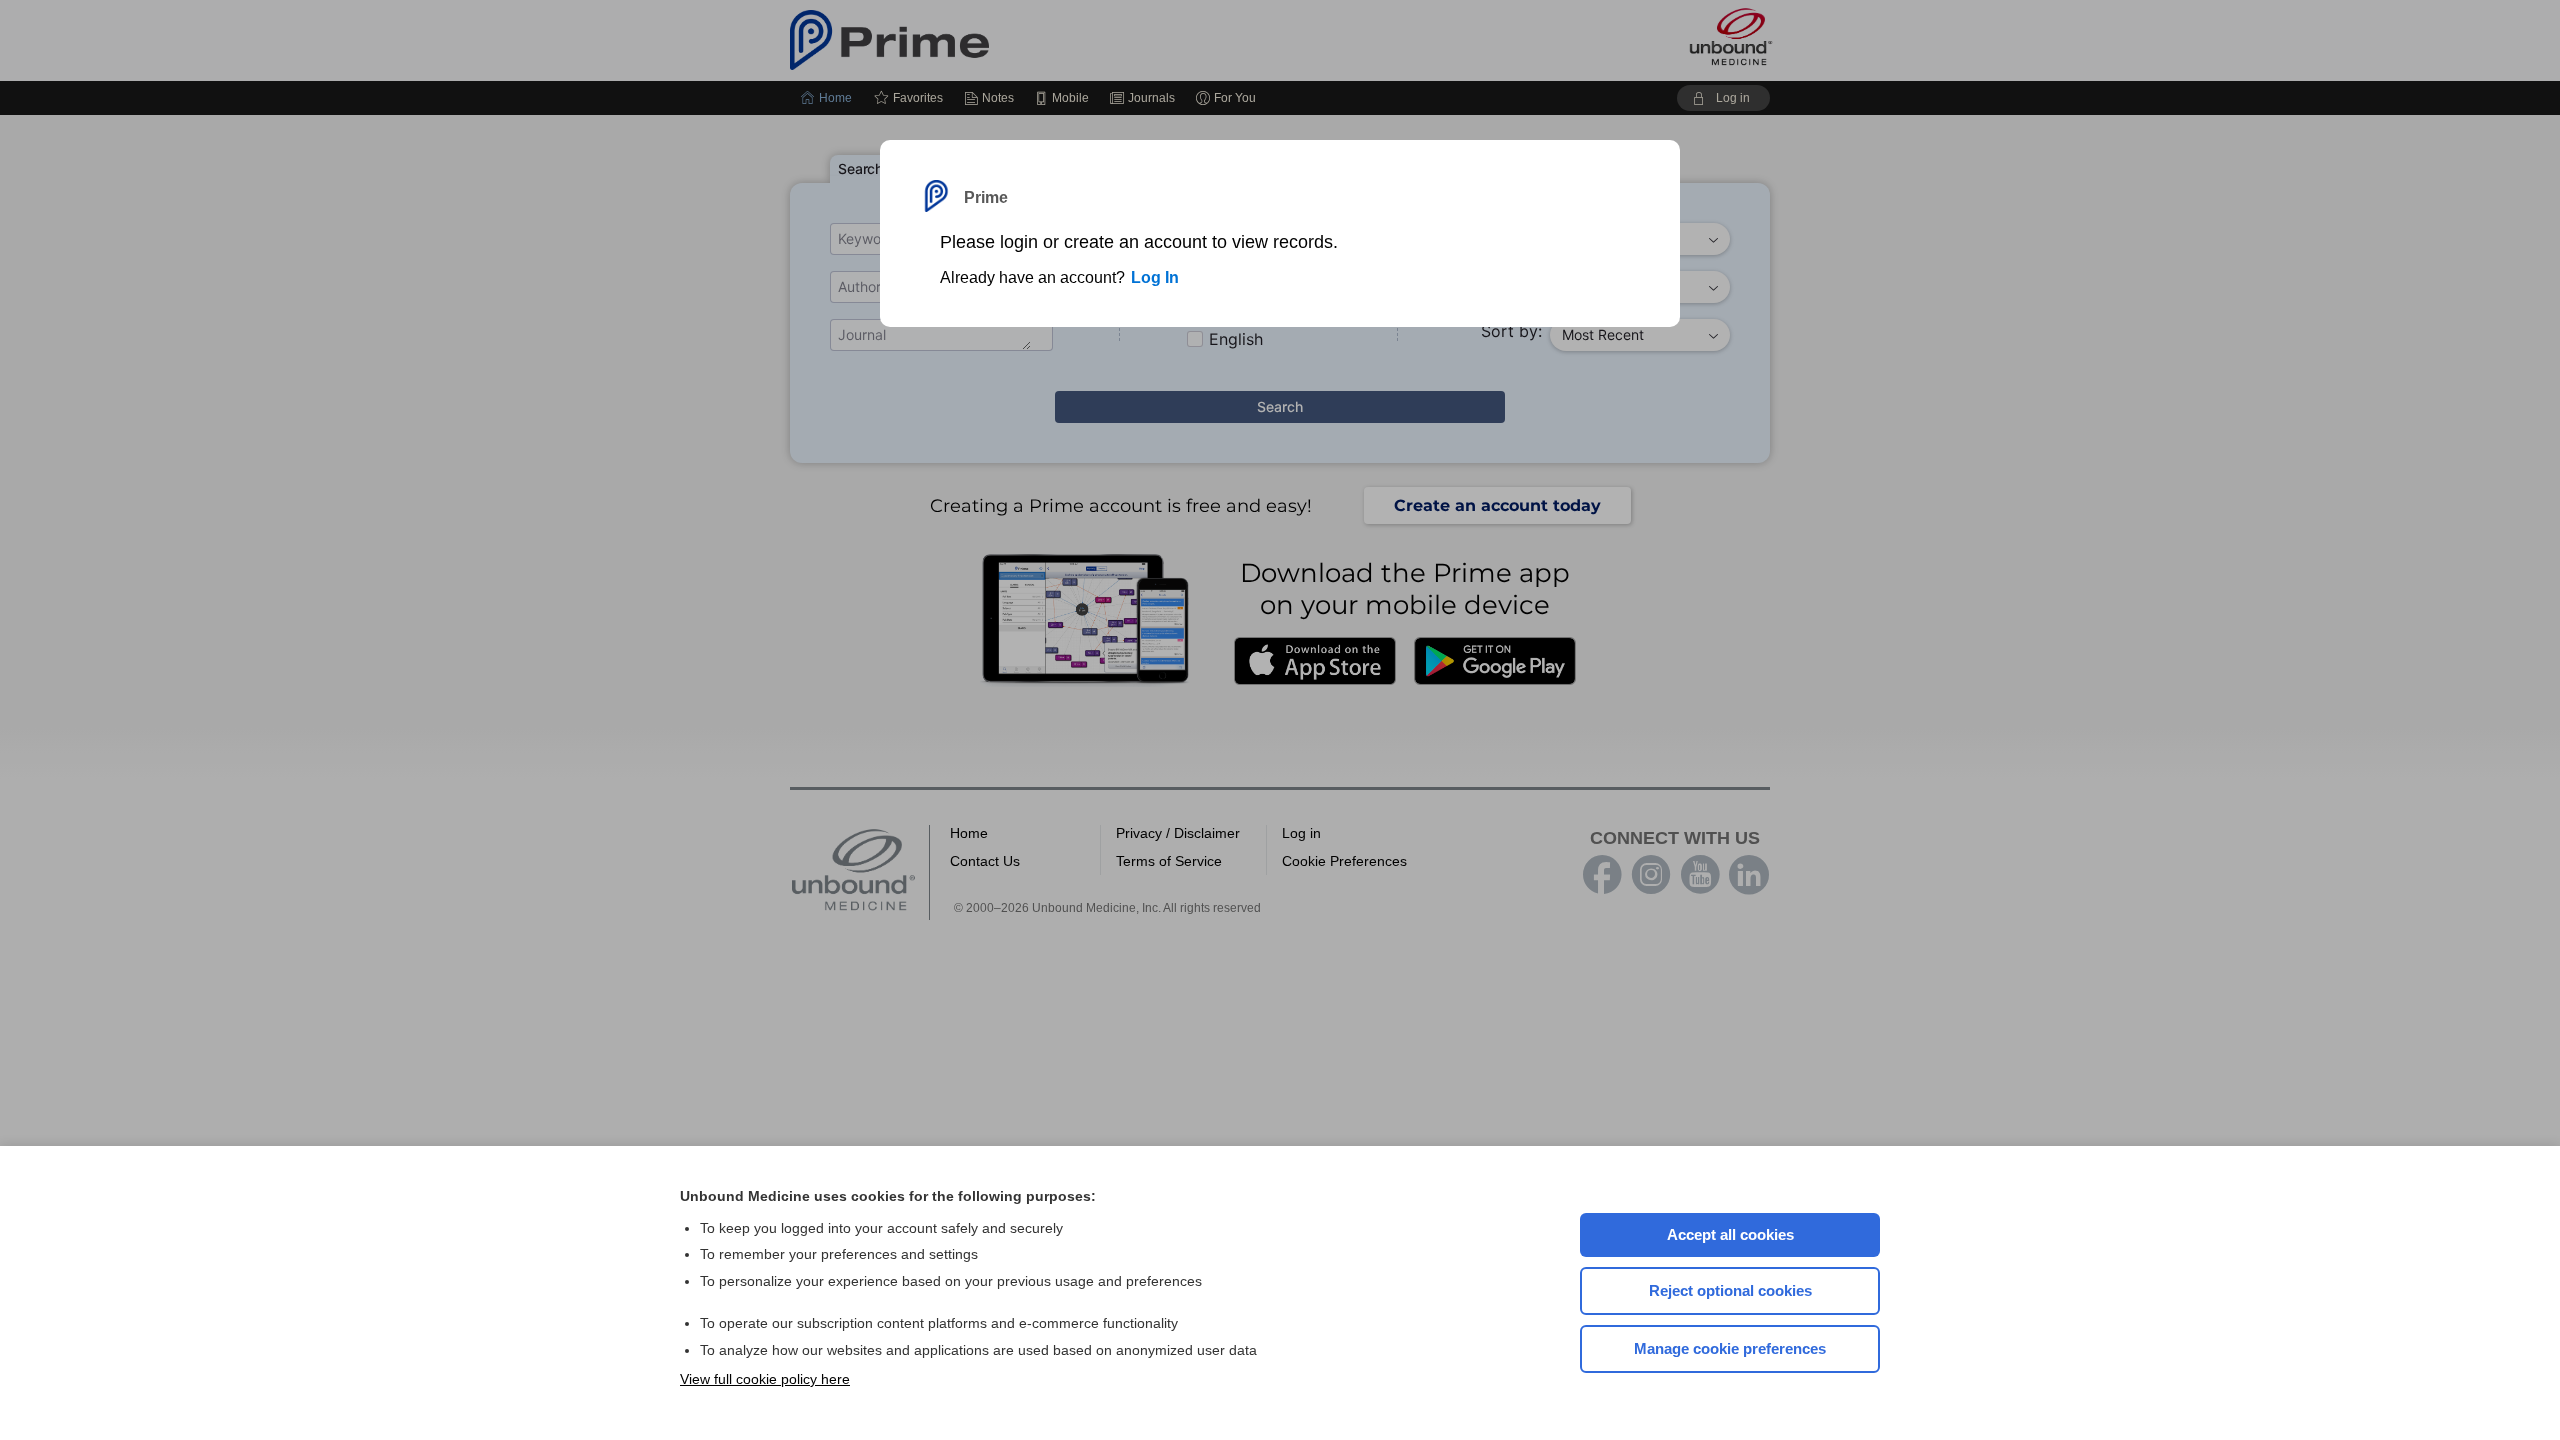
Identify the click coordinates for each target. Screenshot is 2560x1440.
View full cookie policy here (765, 1379)
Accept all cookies (1730, 1234)
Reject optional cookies (1730, 1290)
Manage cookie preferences (1730, 1348)
